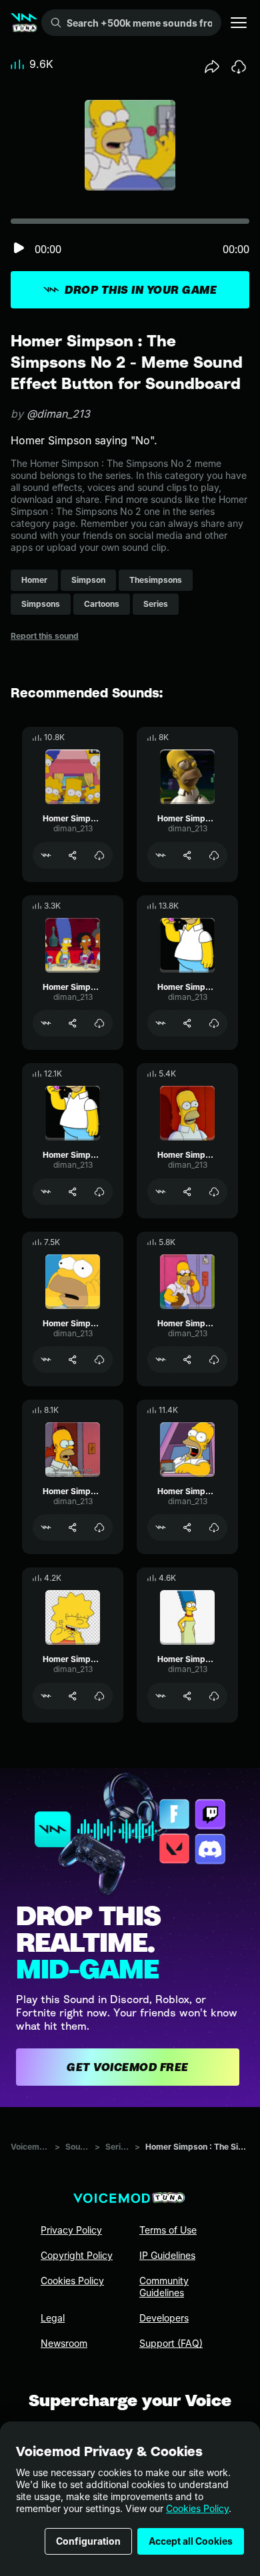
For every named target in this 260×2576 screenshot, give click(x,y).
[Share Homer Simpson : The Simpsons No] (187, 1527)
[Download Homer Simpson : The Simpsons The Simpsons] (99, 855)
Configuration (88, 2541)
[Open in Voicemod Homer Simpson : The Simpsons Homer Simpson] (46, 1192)
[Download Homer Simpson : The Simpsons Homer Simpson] (99, 1192)
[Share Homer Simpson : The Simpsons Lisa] (73, 1696)
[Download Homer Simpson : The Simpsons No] (214, 1527)
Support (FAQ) (171, 2343)
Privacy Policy (71, 2230)
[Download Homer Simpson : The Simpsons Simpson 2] (99, 1527)
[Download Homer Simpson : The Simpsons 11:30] (99, 1023)
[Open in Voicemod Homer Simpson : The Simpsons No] (161, 1527)
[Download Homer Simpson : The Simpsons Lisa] (99, 1696)
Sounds (77, 2147)
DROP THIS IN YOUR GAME (141, 290)
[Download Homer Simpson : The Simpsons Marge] (214, 1696)
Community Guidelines (164, 2287)
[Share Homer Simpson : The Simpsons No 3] (187, 855)
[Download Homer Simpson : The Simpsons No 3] (214, 855)
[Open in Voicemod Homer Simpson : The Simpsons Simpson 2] (46, 1527)
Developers (164, 2318)
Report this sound (45, 636)
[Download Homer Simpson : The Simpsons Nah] (214, 1360)
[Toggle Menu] (239, 23)
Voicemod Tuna (30, 2147)
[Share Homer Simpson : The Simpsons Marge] (187, 1696)
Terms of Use (168, 2230)
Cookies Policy (197, 2508)
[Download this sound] (239, 67)
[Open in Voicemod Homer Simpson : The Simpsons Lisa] (46, 1696)
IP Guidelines (167, 2255)
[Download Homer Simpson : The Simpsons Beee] (214, 1192)
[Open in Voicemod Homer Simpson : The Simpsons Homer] (161, 1023)
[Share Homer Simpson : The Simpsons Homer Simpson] (73, 1192)
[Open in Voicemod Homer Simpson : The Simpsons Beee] (161, 1192)
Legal (53, 2318)
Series (117, 2147)
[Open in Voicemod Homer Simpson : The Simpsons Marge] (161, 1696)
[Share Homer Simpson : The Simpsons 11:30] (73, 1023)
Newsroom (64, 2343)
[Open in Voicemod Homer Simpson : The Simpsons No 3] (161, 855)
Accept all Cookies (191, 2541)
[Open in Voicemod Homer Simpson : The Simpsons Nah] (161, 1360)
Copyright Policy (77, 2255)
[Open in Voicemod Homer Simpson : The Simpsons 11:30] (46, 1023)
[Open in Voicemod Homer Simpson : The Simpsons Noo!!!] (46, 1360)
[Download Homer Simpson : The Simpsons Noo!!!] (99, 1360)
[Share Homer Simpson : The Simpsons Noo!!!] (73, 1360)
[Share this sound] (212, 67)
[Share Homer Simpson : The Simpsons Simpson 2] (73, 1527)
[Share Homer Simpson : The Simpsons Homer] (187, 1023)
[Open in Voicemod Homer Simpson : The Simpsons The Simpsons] (46, 855)
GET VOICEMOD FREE (128, 2067)
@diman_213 (58, 414)
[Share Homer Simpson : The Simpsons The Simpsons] (73, 855)
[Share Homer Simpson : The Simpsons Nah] (187, 1360)
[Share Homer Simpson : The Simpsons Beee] (187, 1192)
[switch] (19, 249)
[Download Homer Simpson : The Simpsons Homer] (214, 1023)
